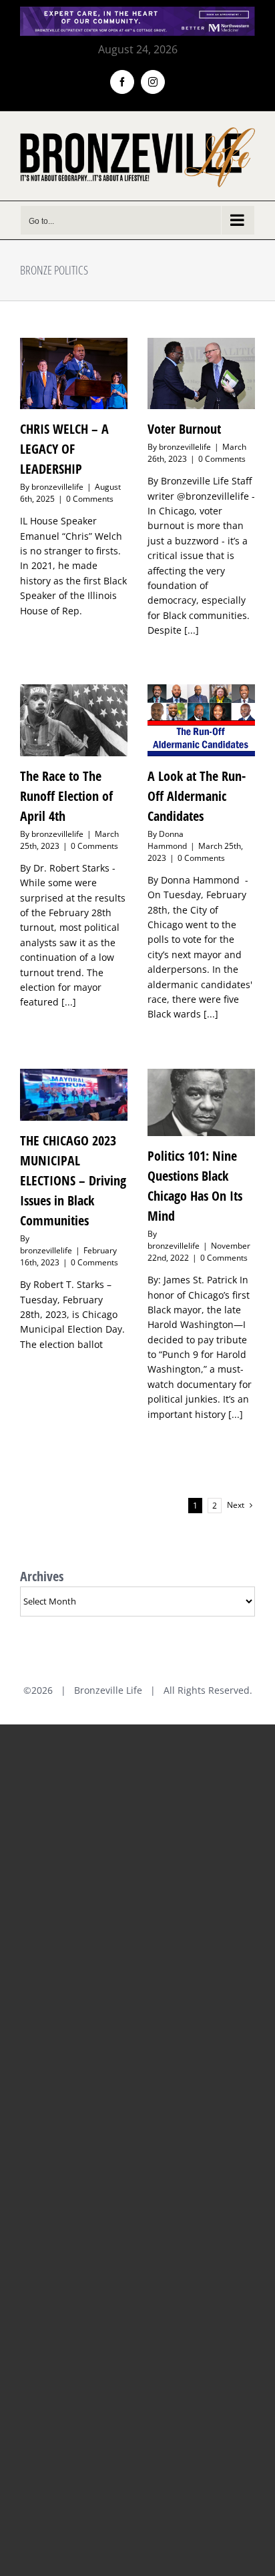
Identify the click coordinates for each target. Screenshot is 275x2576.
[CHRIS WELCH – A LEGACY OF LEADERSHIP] (74, 373)
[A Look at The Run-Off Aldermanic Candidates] (201, 720)
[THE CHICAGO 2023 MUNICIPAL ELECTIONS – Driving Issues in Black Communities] (74, 1095)
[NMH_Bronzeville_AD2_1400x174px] (137, 15)
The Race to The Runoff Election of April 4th (66, 796)
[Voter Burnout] (201, 373)
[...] (192, 630)
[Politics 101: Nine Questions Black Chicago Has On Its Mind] (201, 1102)
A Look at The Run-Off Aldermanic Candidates (197, 796)
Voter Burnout (184, 429)
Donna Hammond (167, 840)
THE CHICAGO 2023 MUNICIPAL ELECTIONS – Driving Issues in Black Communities (73, 1180)
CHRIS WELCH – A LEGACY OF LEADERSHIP (64, 449)
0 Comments (90, 499)
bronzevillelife (57, 487)
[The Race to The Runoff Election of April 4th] (74, 720)
